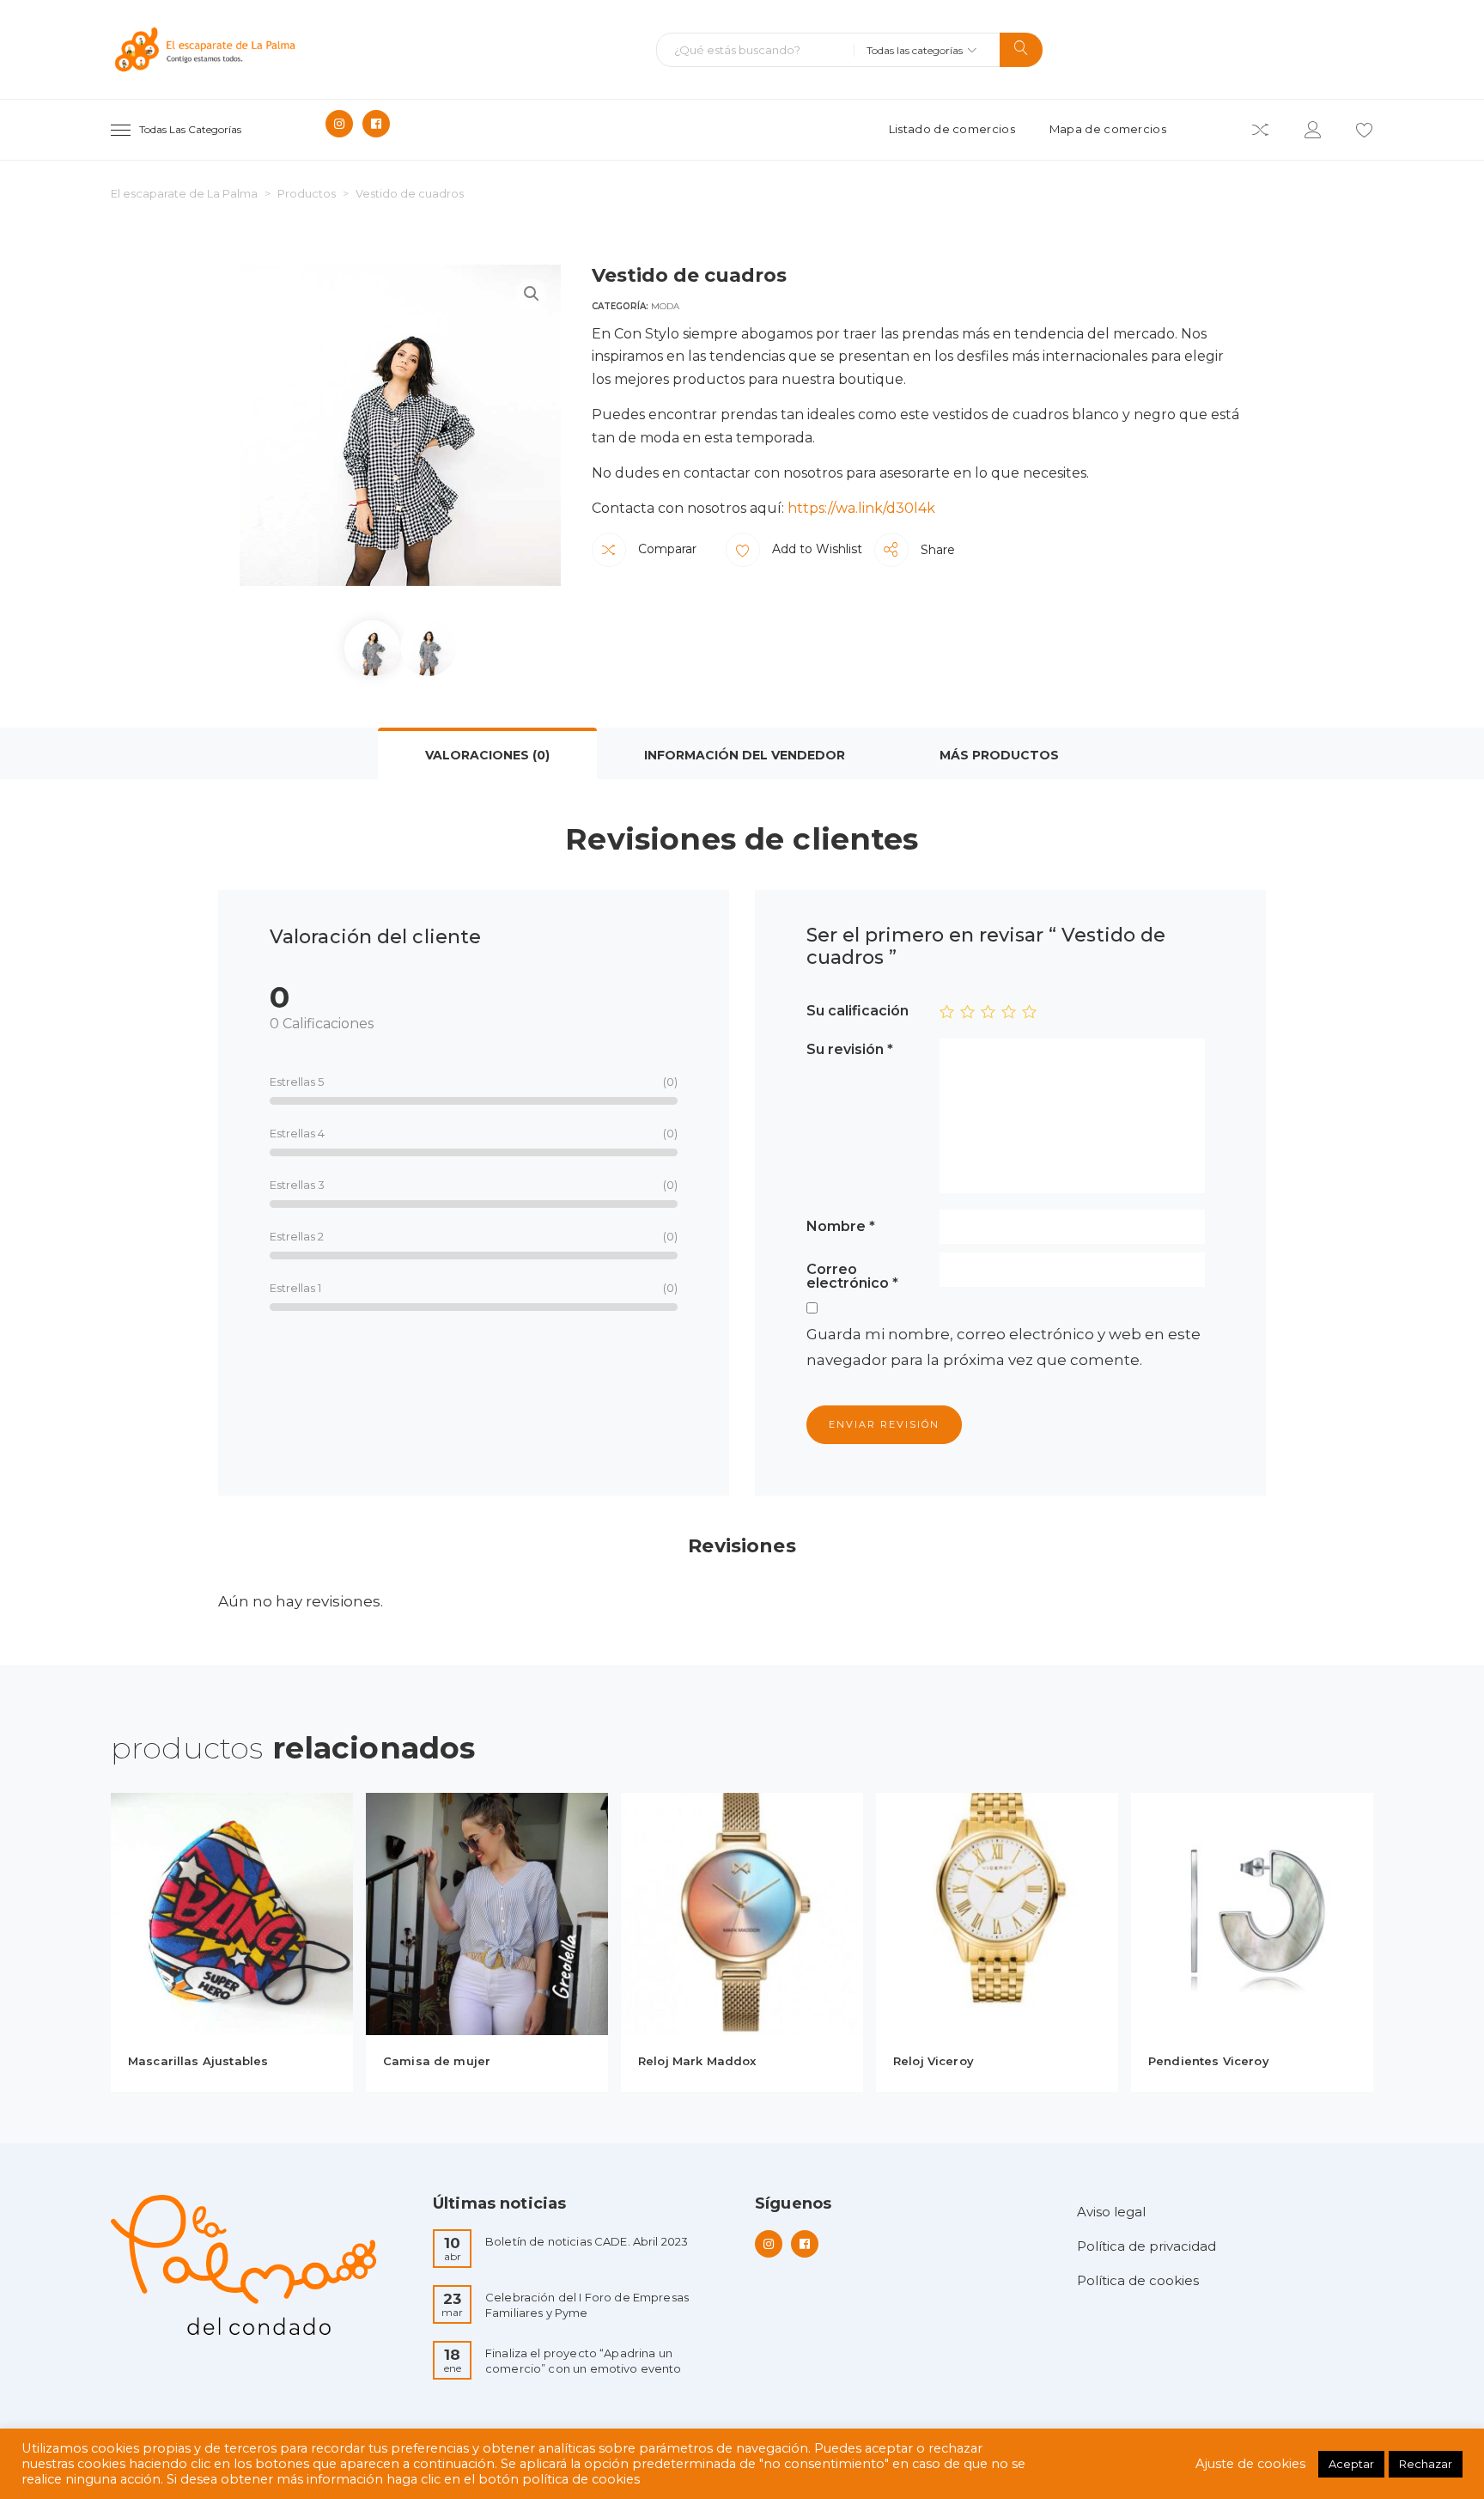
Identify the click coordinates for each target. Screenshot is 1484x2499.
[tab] (487, 753)
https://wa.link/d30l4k (861, 508)
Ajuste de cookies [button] (1250, 2464)
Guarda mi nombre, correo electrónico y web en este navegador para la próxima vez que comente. (1004, 1347)
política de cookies (581, 2479)
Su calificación (858, 1010)
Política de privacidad (1146, 2246)
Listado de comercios (952, 129)
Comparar (666, 549)
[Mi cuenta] (1313, 133)
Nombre (841, 1226)
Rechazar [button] (1426, 2464)
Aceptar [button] (1351, 2464)
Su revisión (850, 1049)
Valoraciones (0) (487, 755)
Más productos (999, 755)
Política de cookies (1138, 2280)
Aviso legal (1111, 2212)
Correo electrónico (852, 1276)
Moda (665, 306)
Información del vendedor (745, 755)
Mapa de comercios (1108, 129)
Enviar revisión (884, 1424)
